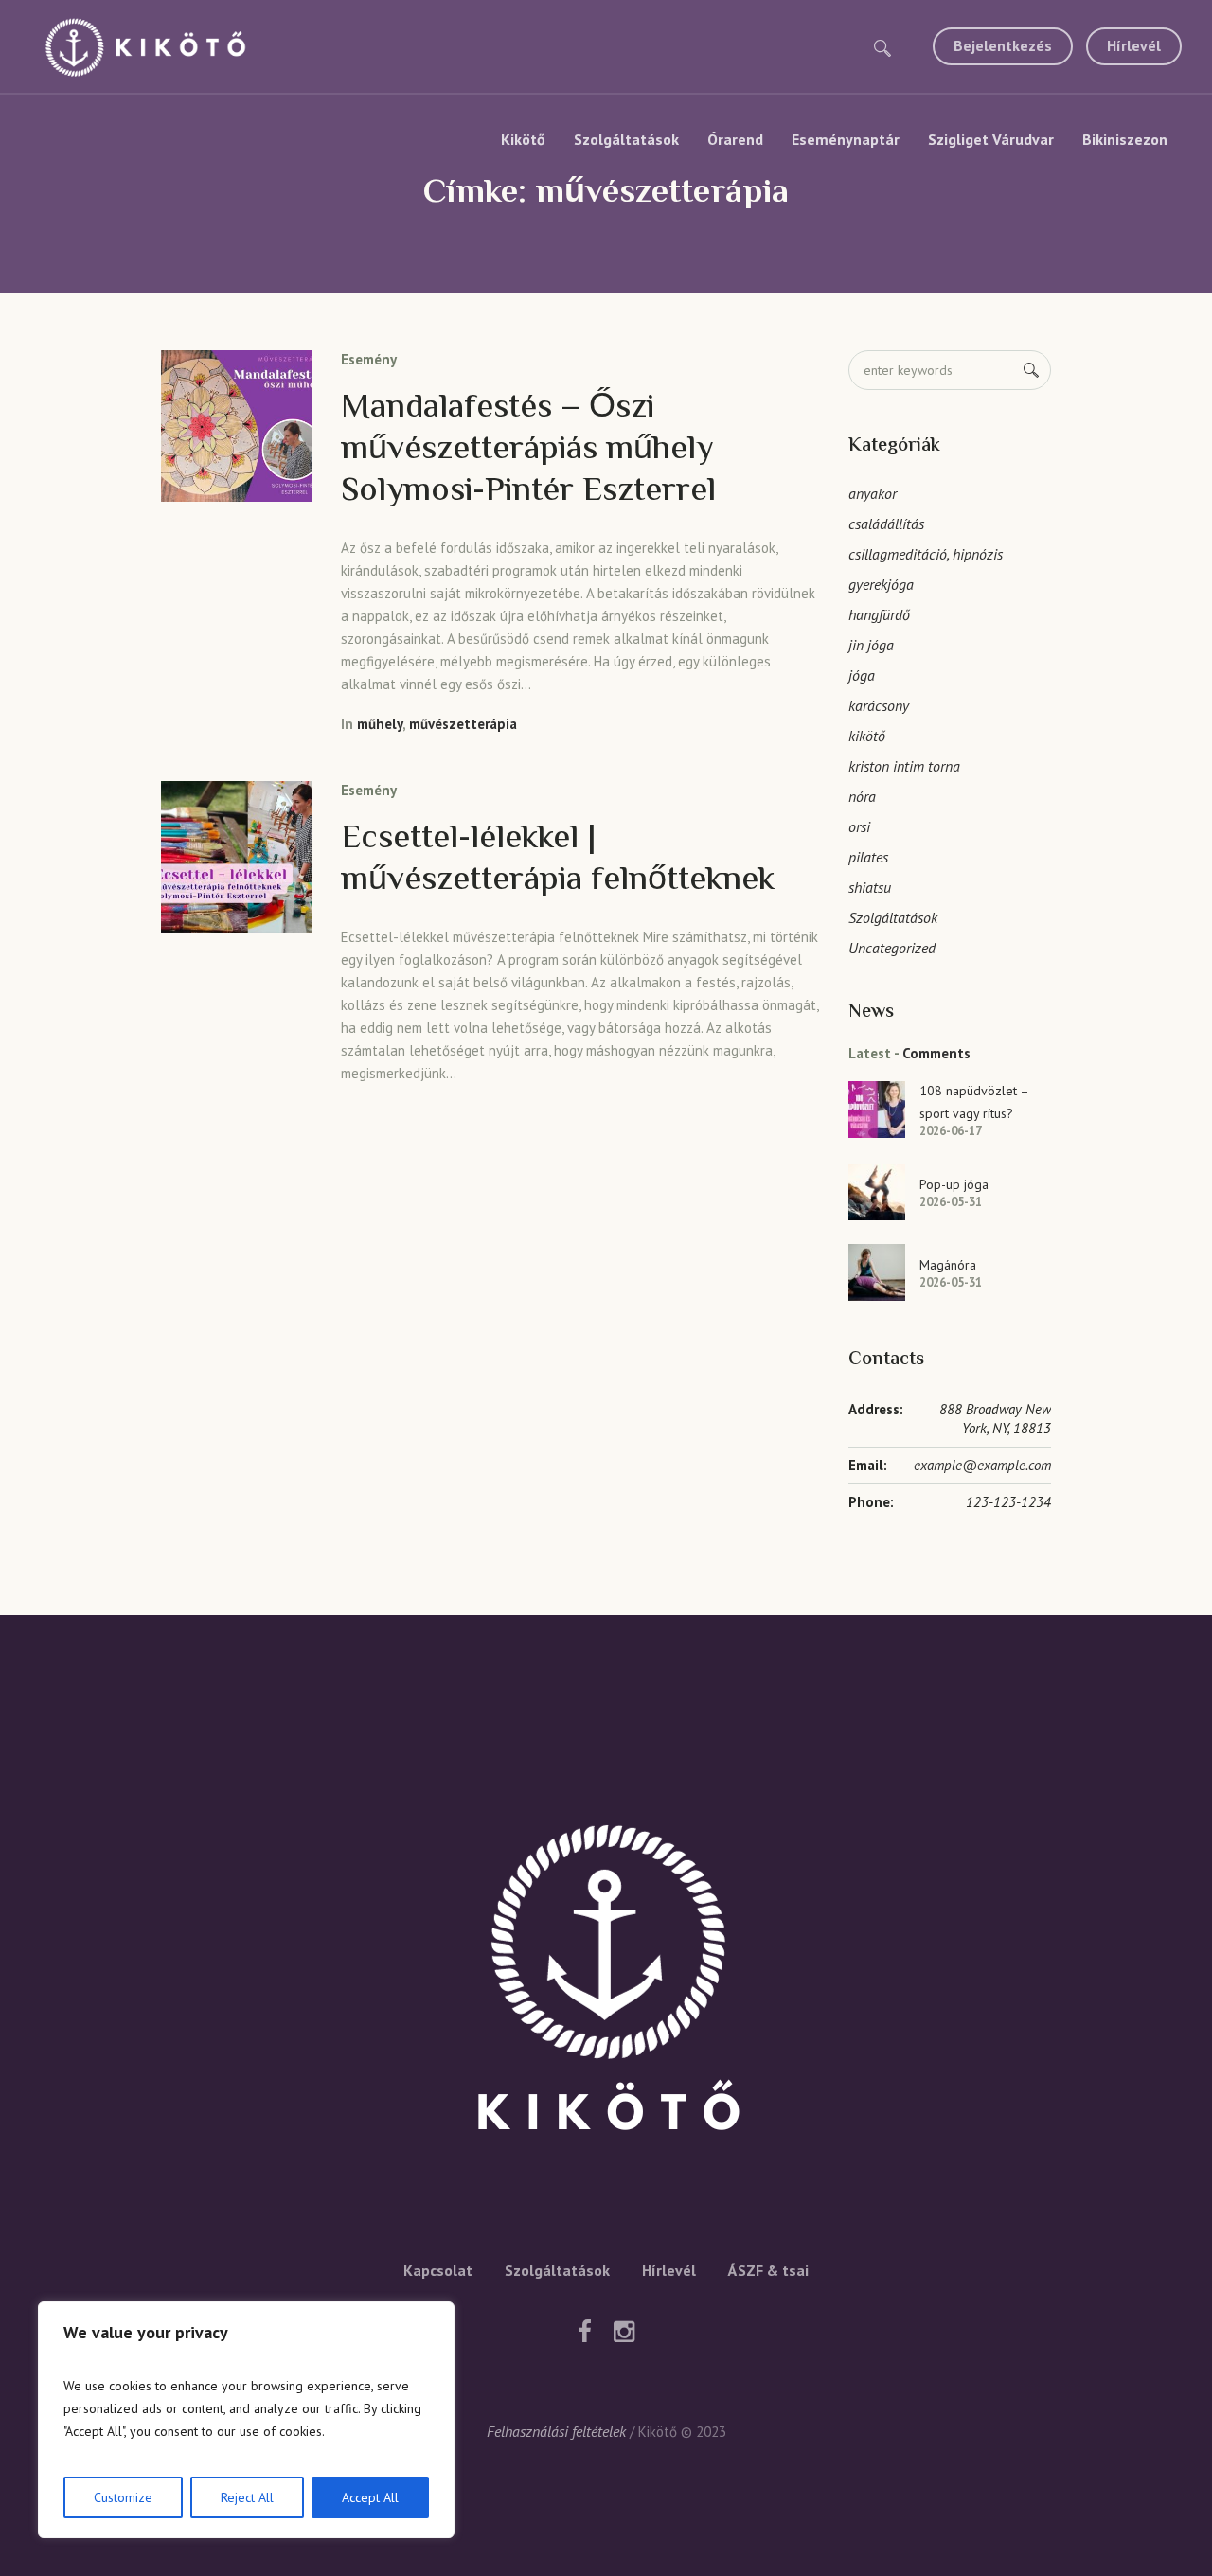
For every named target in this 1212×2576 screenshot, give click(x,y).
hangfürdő (879, 614)
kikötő (867, 736)
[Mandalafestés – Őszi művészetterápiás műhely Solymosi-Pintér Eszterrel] (237, 426)
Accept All (370, 2497)
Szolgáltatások (893, 917)
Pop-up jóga (954, 1184)
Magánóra (948, 1265)
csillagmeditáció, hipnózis (926, 554)
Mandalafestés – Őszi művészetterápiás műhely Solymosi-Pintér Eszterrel (528, 450)
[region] (246, 2420)
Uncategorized (892, 948)
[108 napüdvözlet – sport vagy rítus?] (877, 1108)
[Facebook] (584, 2332)
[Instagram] (624, 2332)
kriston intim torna (904, 766)
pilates (868, 857)
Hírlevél (669, 2270)
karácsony (879, 705)
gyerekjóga (881, 584)
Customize (123, 2497)
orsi (859, 826)
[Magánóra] (877, 1270)
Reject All (247, 2497)
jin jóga (871, 645)
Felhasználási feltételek (556, 2431)
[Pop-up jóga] (877, 1190)
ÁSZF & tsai (768, 2270)
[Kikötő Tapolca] (606, 1984)
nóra (862, 796)
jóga (862, 675)
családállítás (886, 524)
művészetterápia (463, 724)
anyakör (873, 493)
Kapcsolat (438, 2270)
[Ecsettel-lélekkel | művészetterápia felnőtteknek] (237, 857)
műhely (380, 724)
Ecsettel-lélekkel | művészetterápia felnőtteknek (558, 860)
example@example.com (982, 1465)
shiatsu (870, 887)
